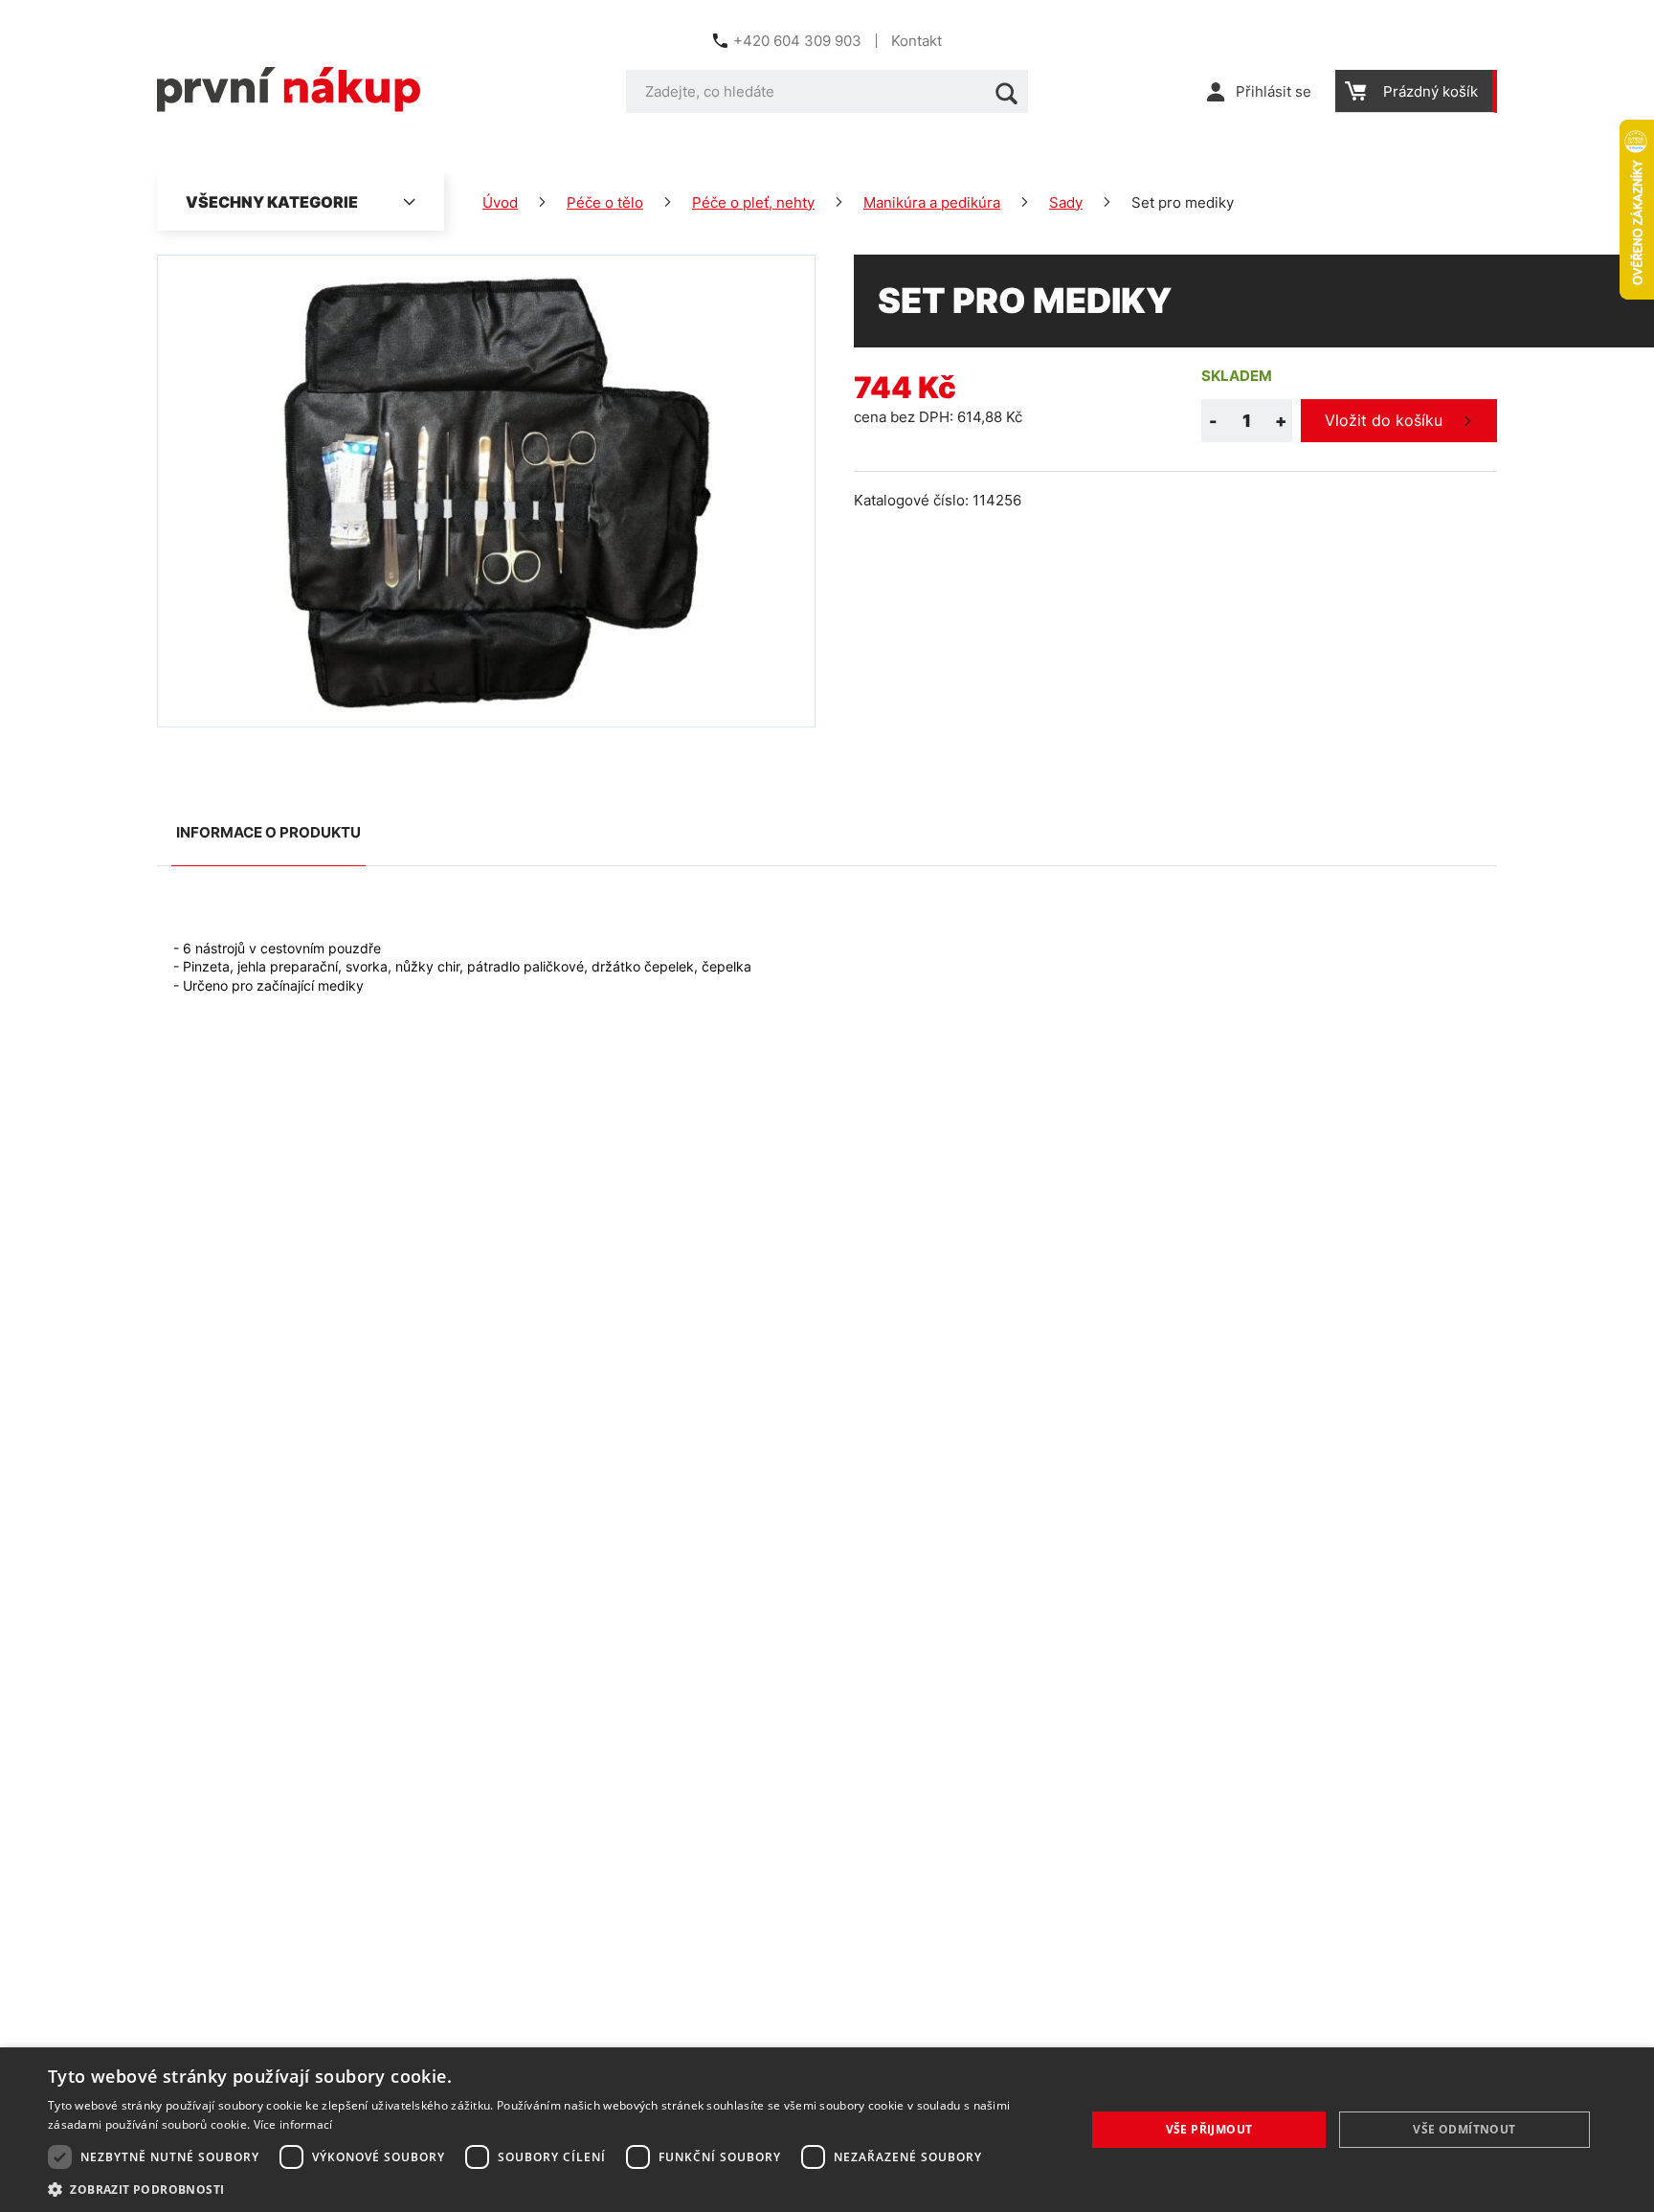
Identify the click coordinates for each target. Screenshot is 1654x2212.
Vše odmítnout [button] (1464, 2129)
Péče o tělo (605, 202)
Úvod (500, 202)
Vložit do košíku (1384, 420)
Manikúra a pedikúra (932, 202)
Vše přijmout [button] (1209, 2129)
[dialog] (827, 2130)
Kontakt (916, 41)
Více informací (293, 2124)
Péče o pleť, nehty (753, 202)
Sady (1066, 202)
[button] (551, 2189)
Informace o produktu (268, 832)
